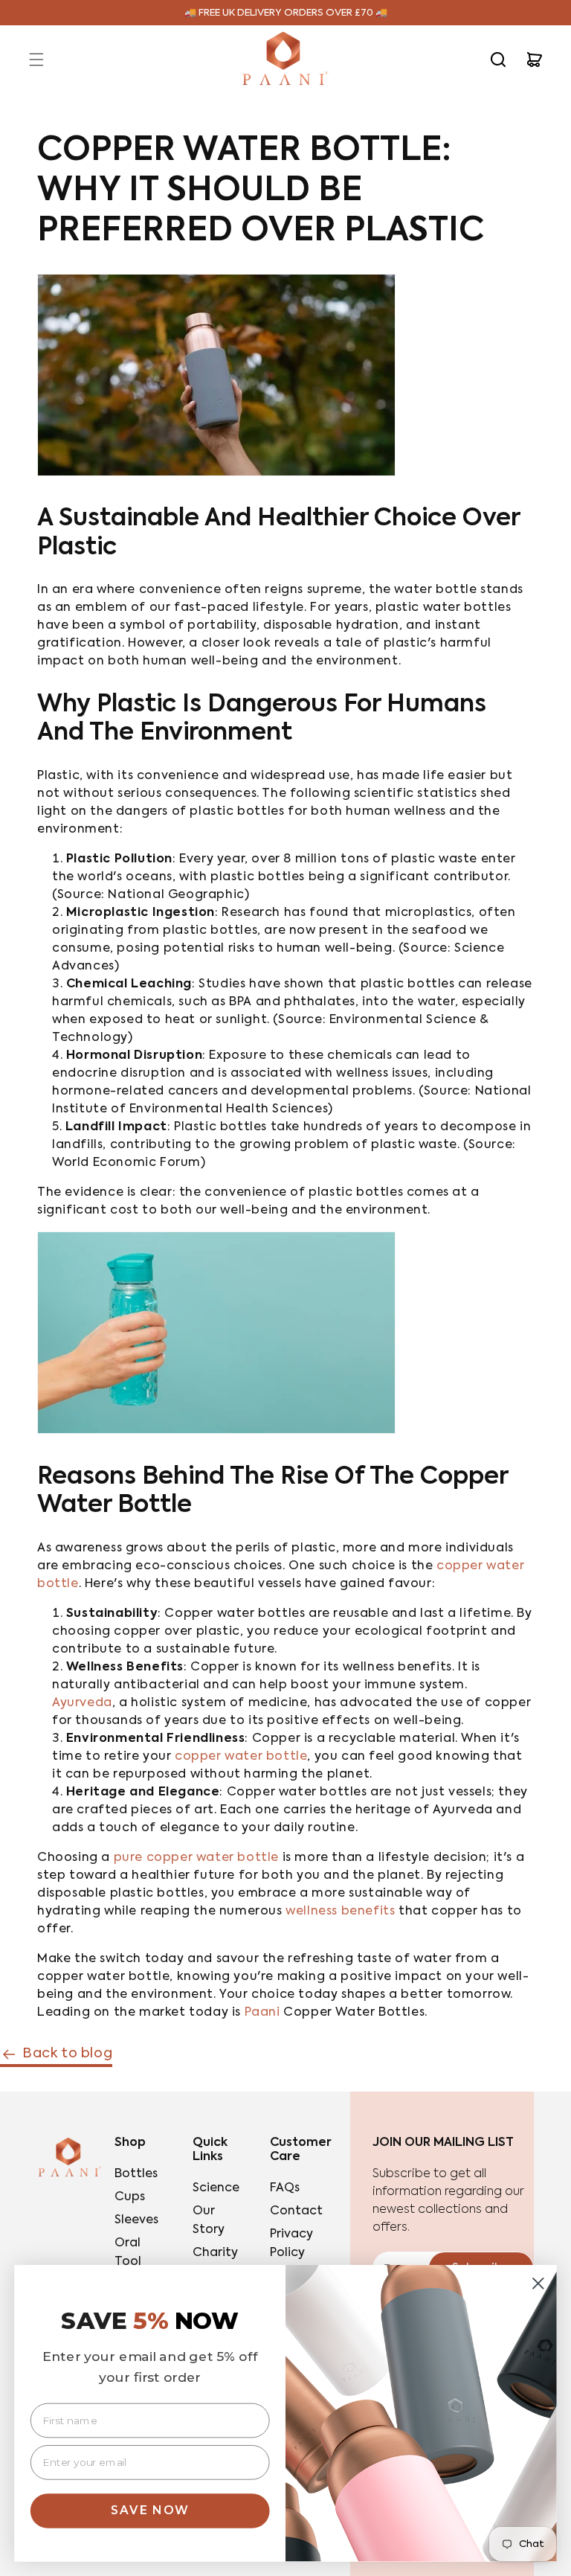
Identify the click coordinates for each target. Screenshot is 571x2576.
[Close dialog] (538, 2284)
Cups (130, 2197)
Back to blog (67, 2054)
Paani (262, 2013)
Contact (296, 2211)
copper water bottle (241, 1757)
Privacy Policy (291, 2244)
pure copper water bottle (196, 1858)
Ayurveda (82, 1703)
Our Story (209, 2221)
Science (216, 2188)
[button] (36, 60)
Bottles (136, 2174)
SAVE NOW (150, 2510)
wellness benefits (340, 1912)
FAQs (285, 2188)
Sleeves (136, 2220)
